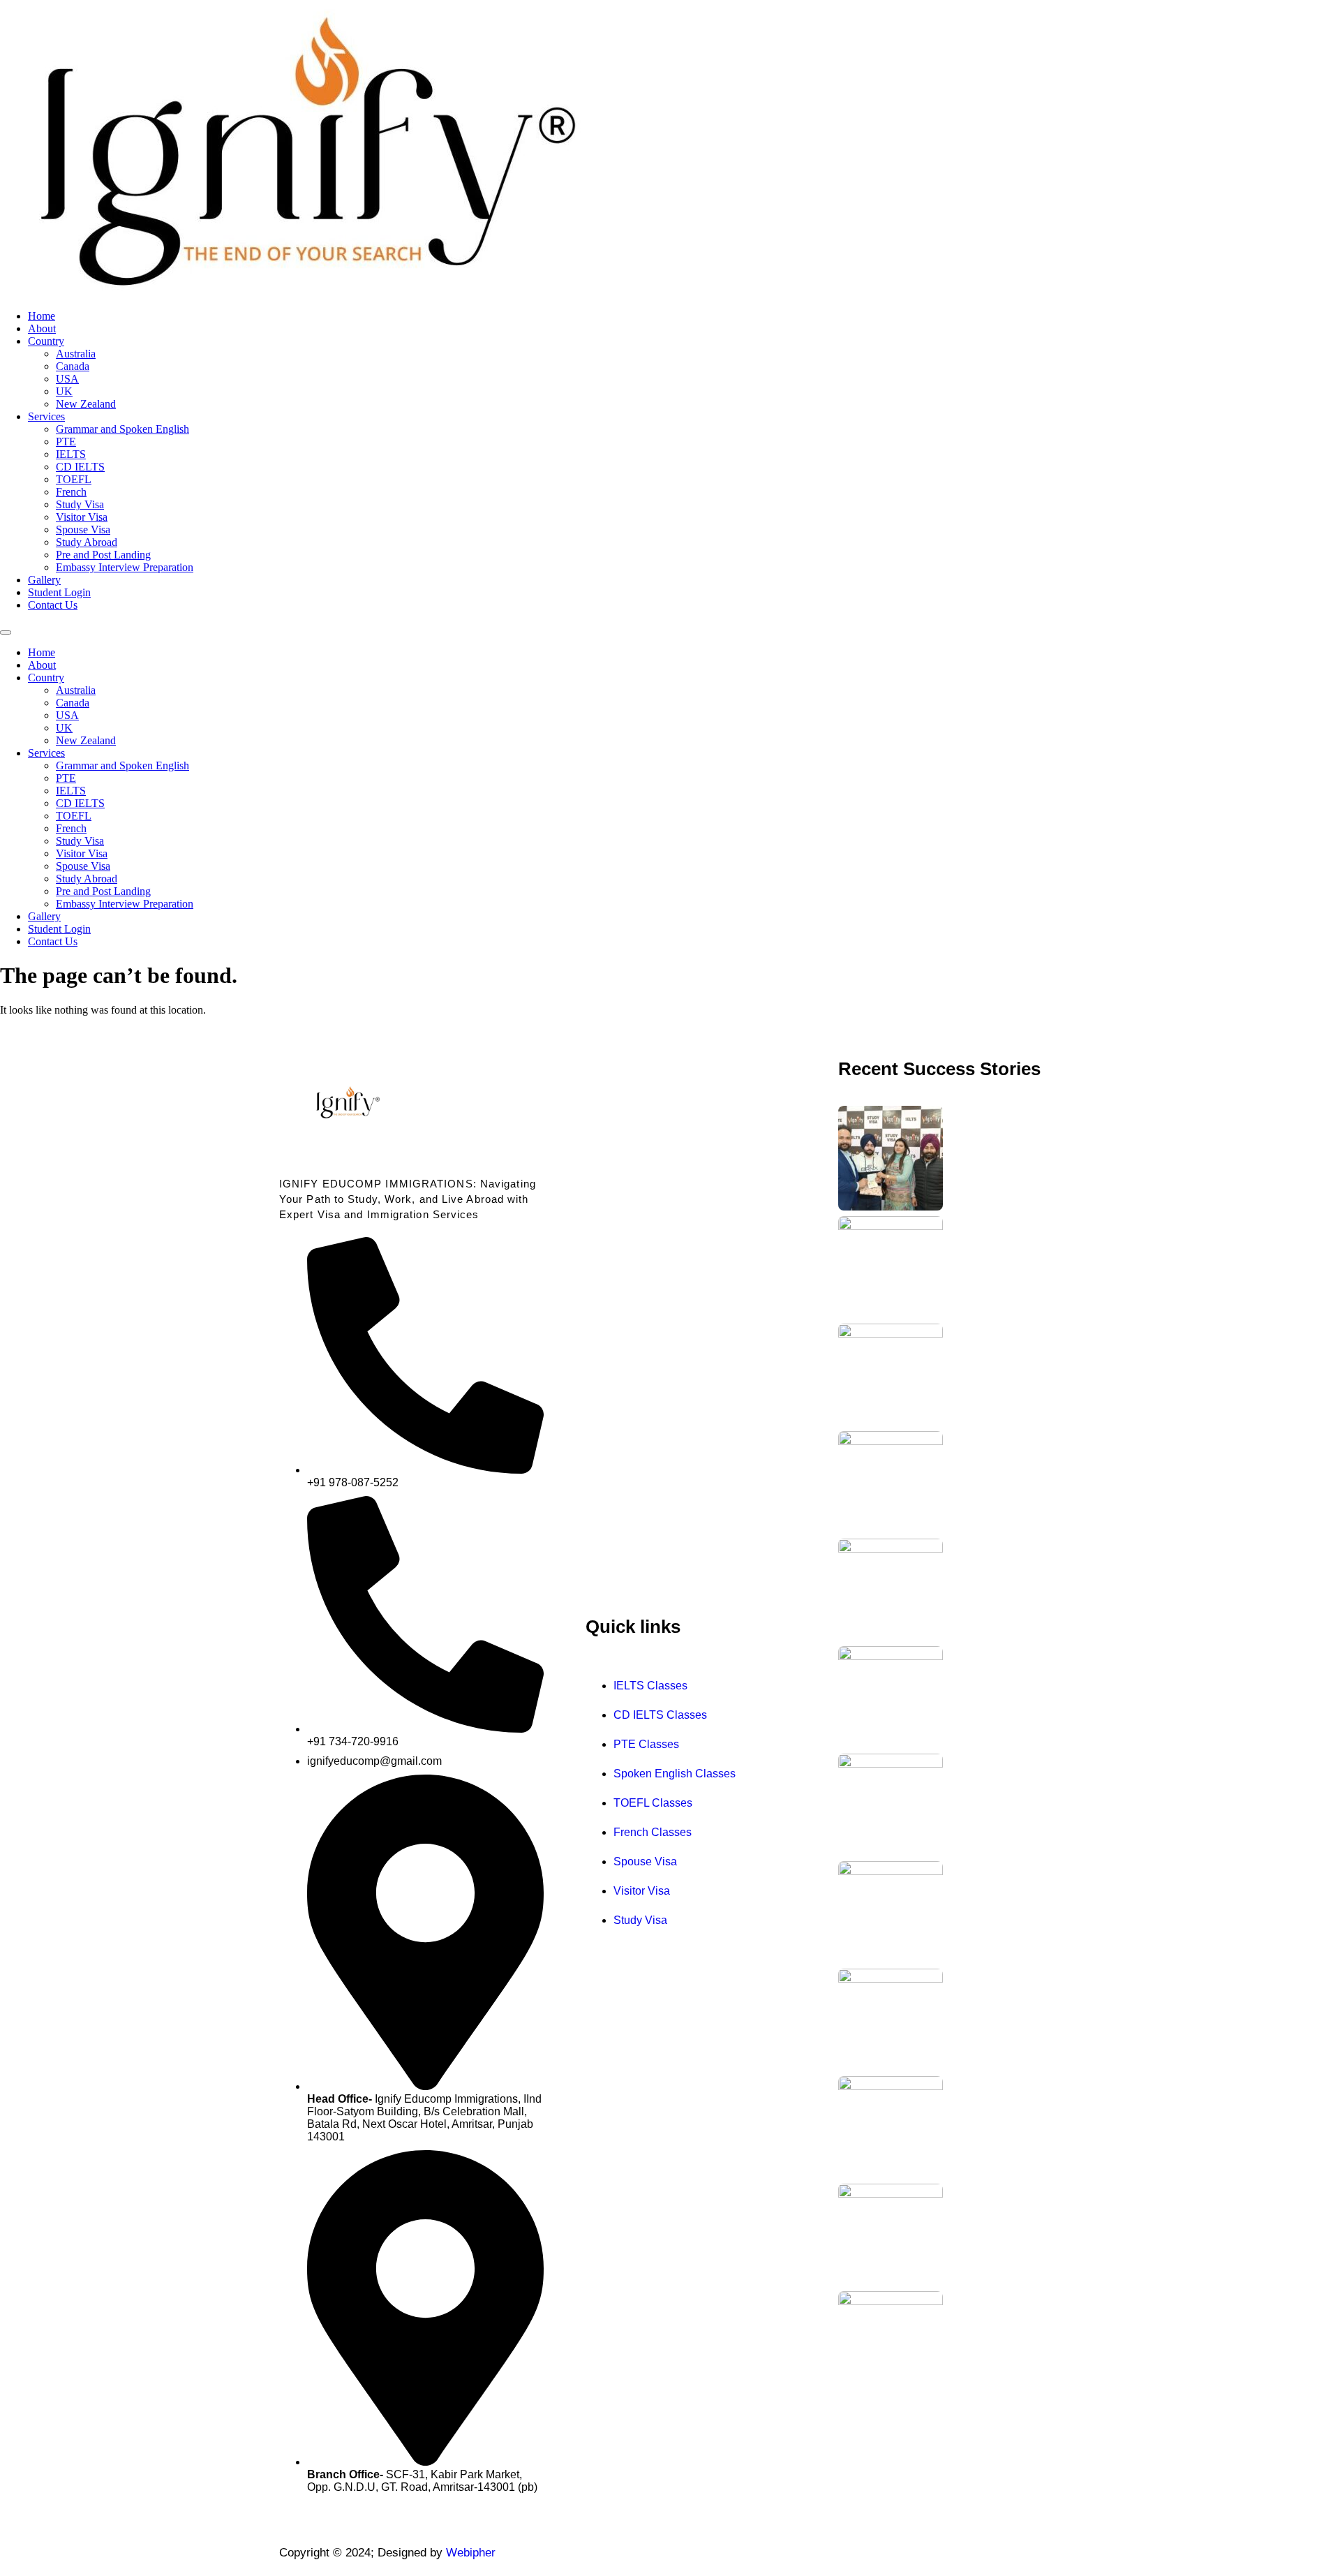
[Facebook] (844, 2554)
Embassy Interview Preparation (125, 567)
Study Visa (80, 504)
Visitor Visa (82, 517)
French (71, 492)
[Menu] (6, 632)
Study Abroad (87, 542)
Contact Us (53, 605)
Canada (73, 366)
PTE (66, 442)
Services (46, 416)
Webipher (471, 2553)
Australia (76, 354)
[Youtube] (932, 2554)
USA (67, 379)
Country (46, 341)
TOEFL (74, 479)
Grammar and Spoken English (122, 429)
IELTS (71, 454)
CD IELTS (80, 467)
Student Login (59, 592)
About (42, 328)
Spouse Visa (83, 530)
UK (64, 391)
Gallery (44, 580)
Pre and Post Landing (103, 555)
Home (42, 316)
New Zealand (86, 404)
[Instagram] (874, 2554)
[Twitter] (903, 2554)
